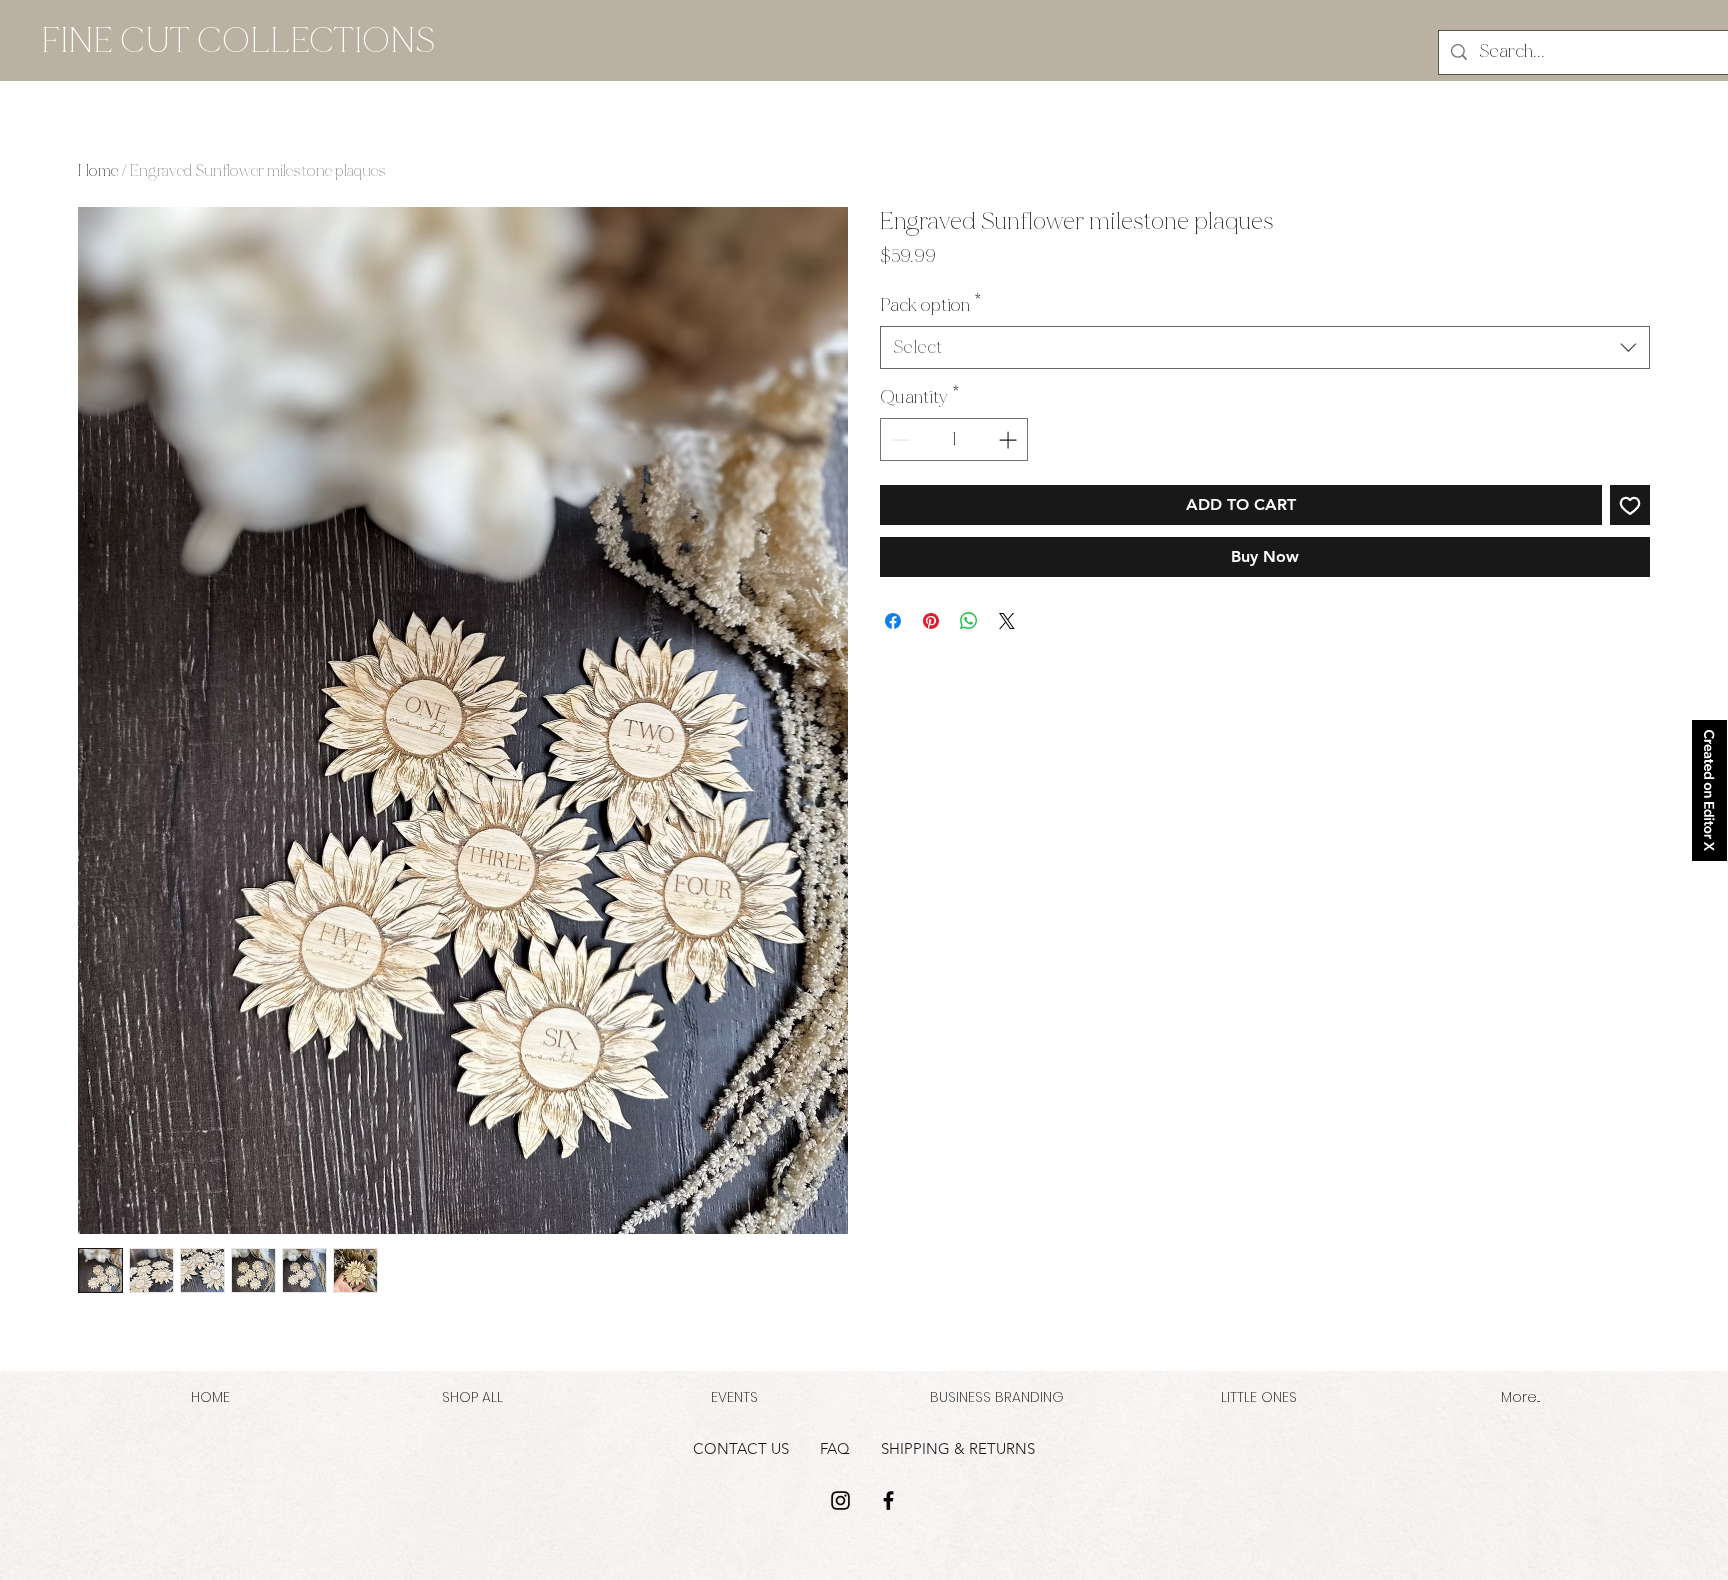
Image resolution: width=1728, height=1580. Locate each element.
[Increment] (1009, 439)
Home (98, 170)
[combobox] (1265, 347)
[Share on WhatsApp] (969, 621)
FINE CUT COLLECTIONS (238, 40)
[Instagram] (840, 1500)
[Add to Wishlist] (1630, 505)
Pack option (931, 305)
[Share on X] (1007, 621)
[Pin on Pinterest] (931, 621)
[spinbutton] (954, 439)
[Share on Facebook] (893, 621)
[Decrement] (898, 439)
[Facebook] (888, 1500)
